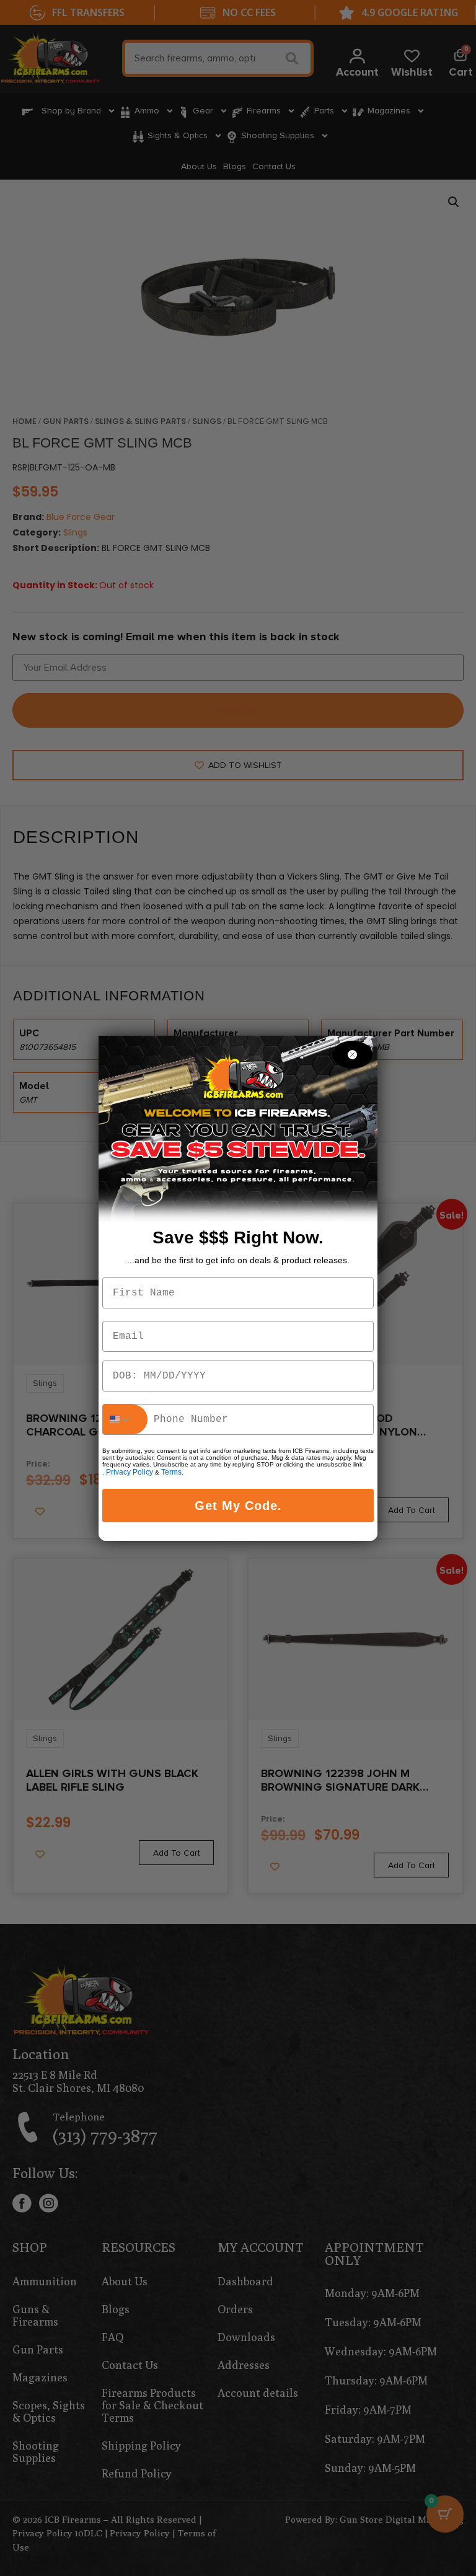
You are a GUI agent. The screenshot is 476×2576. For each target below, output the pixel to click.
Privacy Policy (130, 1472)
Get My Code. (238, 1506)
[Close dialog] (352, 1055)
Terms (171, 1472)
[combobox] (125, 1419)
